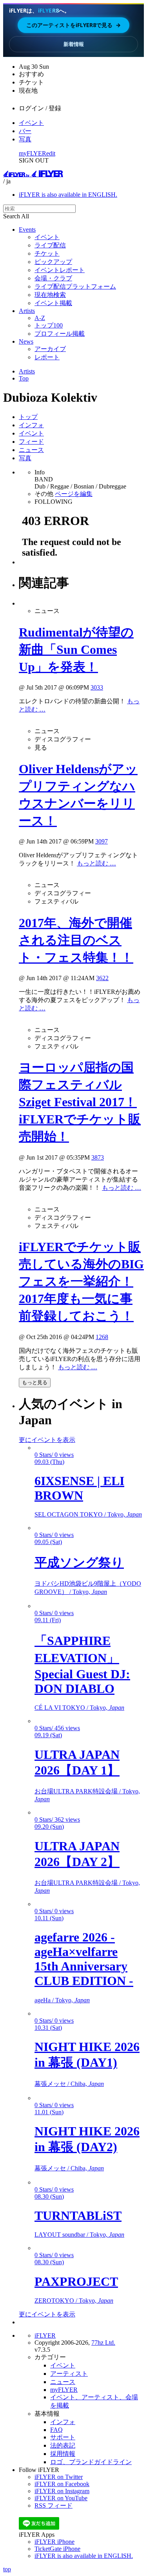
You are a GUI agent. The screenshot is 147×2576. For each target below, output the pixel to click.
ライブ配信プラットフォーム (75, 286)
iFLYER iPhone (54, 2542)
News (26, 341)
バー (25, 131)
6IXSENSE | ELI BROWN (79, 1488)
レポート (47, 357)
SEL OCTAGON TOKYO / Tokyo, (88, 1514)
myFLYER (33, 153)
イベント (31, 123)
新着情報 (74, 44)
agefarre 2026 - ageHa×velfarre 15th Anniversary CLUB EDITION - (84, 1959)
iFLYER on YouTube (61, 2498)
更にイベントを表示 (47, 1440)
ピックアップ (53, 262)
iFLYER (45, 2335)
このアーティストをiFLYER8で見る (73, 25)
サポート (63, 2437)
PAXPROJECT (76, 2281)
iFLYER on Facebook (62, 2484)
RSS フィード (54, 2506)
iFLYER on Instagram (62, 2491)
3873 (98, 1157)
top (7, 2569)
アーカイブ (50, 349)
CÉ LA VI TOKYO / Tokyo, (79, 1708)
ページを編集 (74, 494)
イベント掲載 (53, 303)
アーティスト (69, 2374)
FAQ (56, 2430)
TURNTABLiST (78, 2216)
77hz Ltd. (103, 2343)
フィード (31, 442)
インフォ (31, 425)
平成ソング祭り (79, 1562)
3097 (102, 841)
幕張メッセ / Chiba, (69, 2084)
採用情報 (63, 2454)
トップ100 (49, 325)
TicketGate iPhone (57, 2549)
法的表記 (63, 2445)
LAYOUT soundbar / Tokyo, (79, 2235)
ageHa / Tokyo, (62, 2000)
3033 (97, 687)
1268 (102, 1337)
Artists (27, 311)
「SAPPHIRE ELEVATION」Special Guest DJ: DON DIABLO (82, 1665)
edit (51, 153)
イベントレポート (60, 270)
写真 (25, 139)
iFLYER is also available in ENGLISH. (68, 195)
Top (24, 378)
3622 (102, 978)
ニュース (31, 450)
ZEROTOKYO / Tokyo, (74, 2301)
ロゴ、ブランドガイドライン (91, 2462)
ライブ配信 (50, 245)
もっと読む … (96, 863)
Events (27, 230)
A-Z (40, 318)
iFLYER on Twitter (59, 2477)
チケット (47, 253)
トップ (28, 417)
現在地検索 (50, 295)
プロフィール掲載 (60, 334)
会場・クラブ (53, 278)
